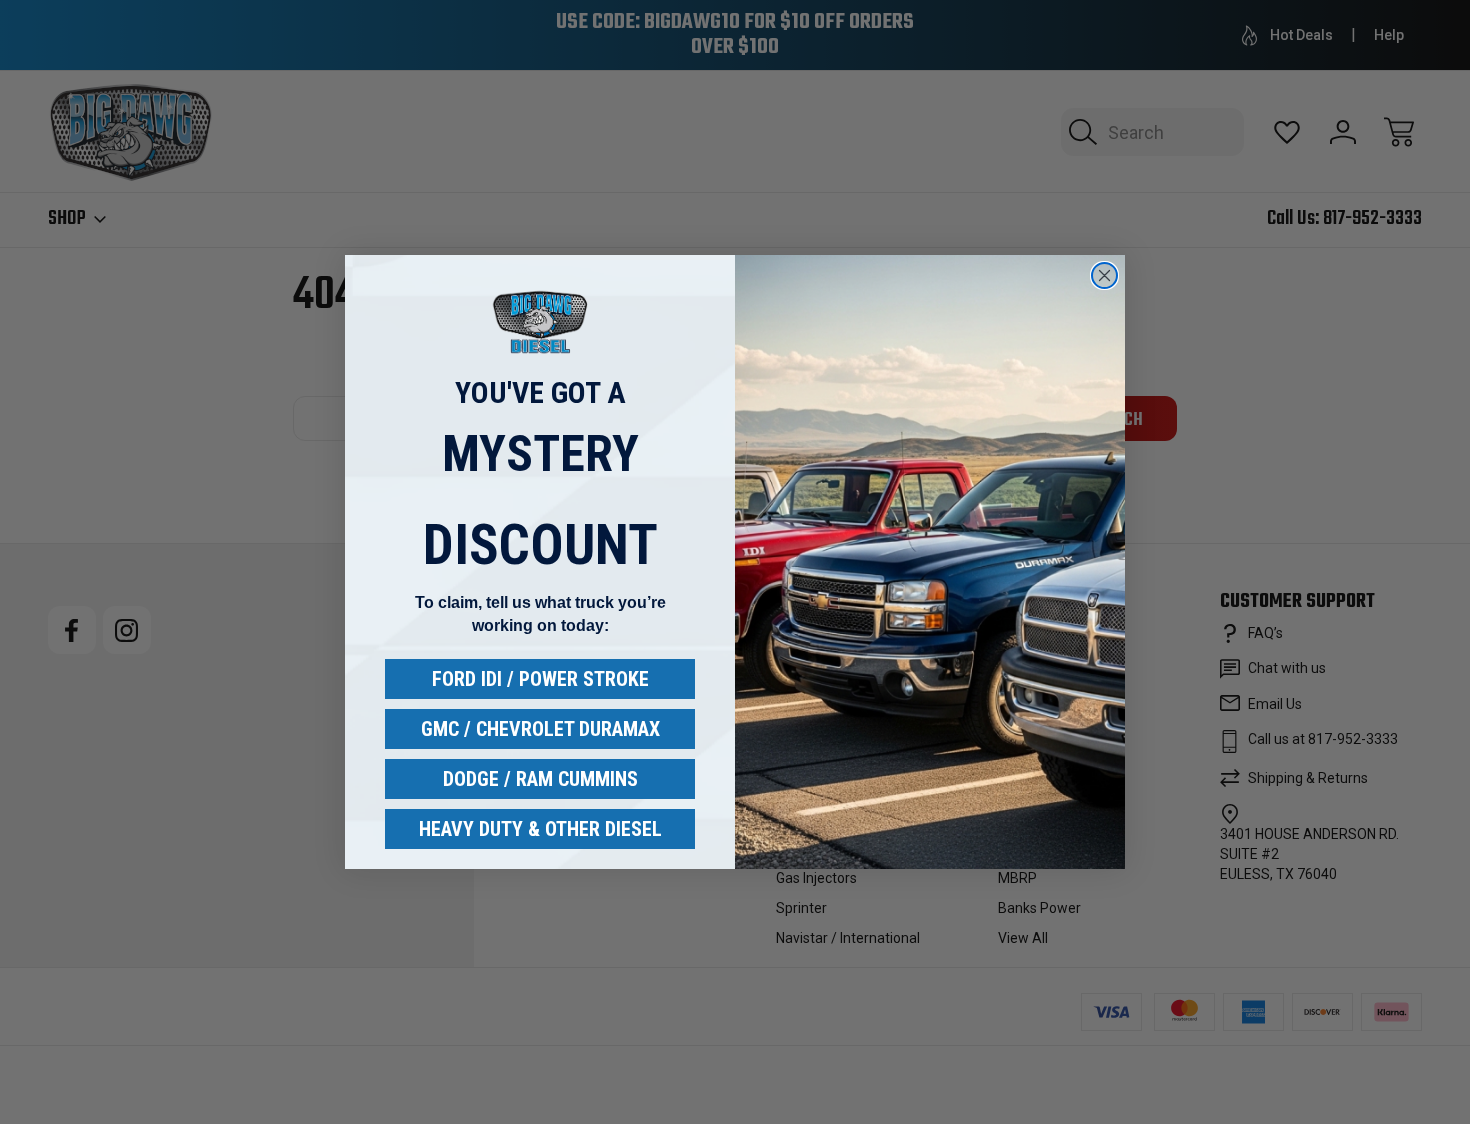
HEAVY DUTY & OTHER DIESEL (540, 829)
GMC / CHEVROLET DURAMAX (540, 729)
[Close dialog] (1104, 275)
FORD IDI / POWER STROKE (540, 679)
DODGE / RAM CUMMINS (540, 779)
